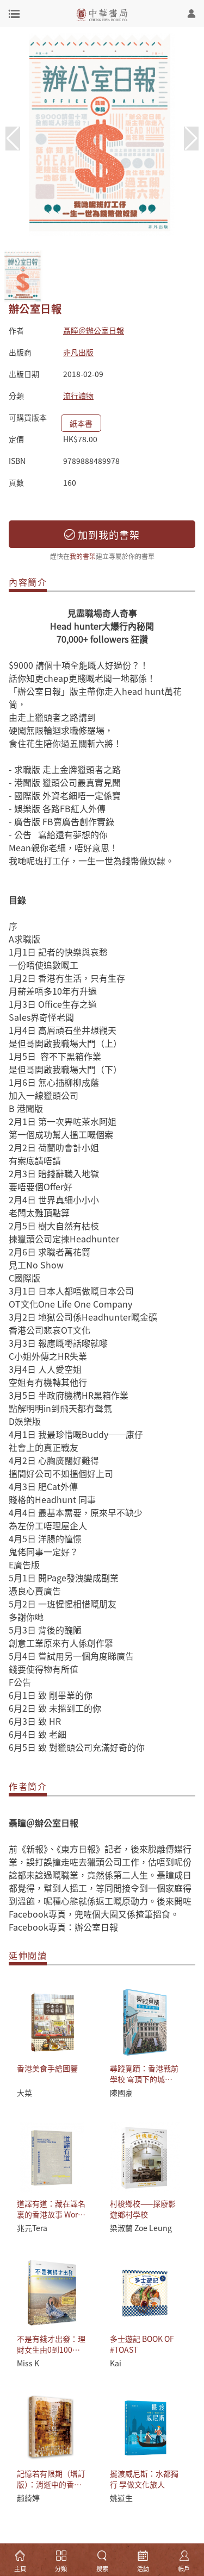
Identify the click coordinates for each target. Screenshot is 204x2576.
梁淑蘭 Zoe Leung (141, 2228)
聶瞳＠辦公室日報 (94, 330)
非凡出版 (78, 352)
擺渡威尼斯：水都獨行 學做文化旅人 (144, 2479)
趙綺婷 (28, 2498)
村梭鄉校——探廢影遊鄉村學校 (143, 2209)
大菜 (24, 2093)
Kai (116, 2363)
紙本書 (81, 423)
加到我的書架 (107, 535)
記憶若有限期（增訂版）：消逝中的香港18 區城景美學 (51, 2484)
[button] (191, 139)
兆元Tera (32, 2228)
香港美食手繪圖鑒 (47, 2068)
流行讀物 (78, 395)
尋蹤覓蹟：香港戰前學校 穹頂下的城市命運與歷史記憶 (144, 2079)
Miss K (28, 2363)
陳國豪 (121, 2093)
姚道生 (121, 2498)
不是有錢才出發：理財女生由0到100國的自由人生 (51, 2349)
